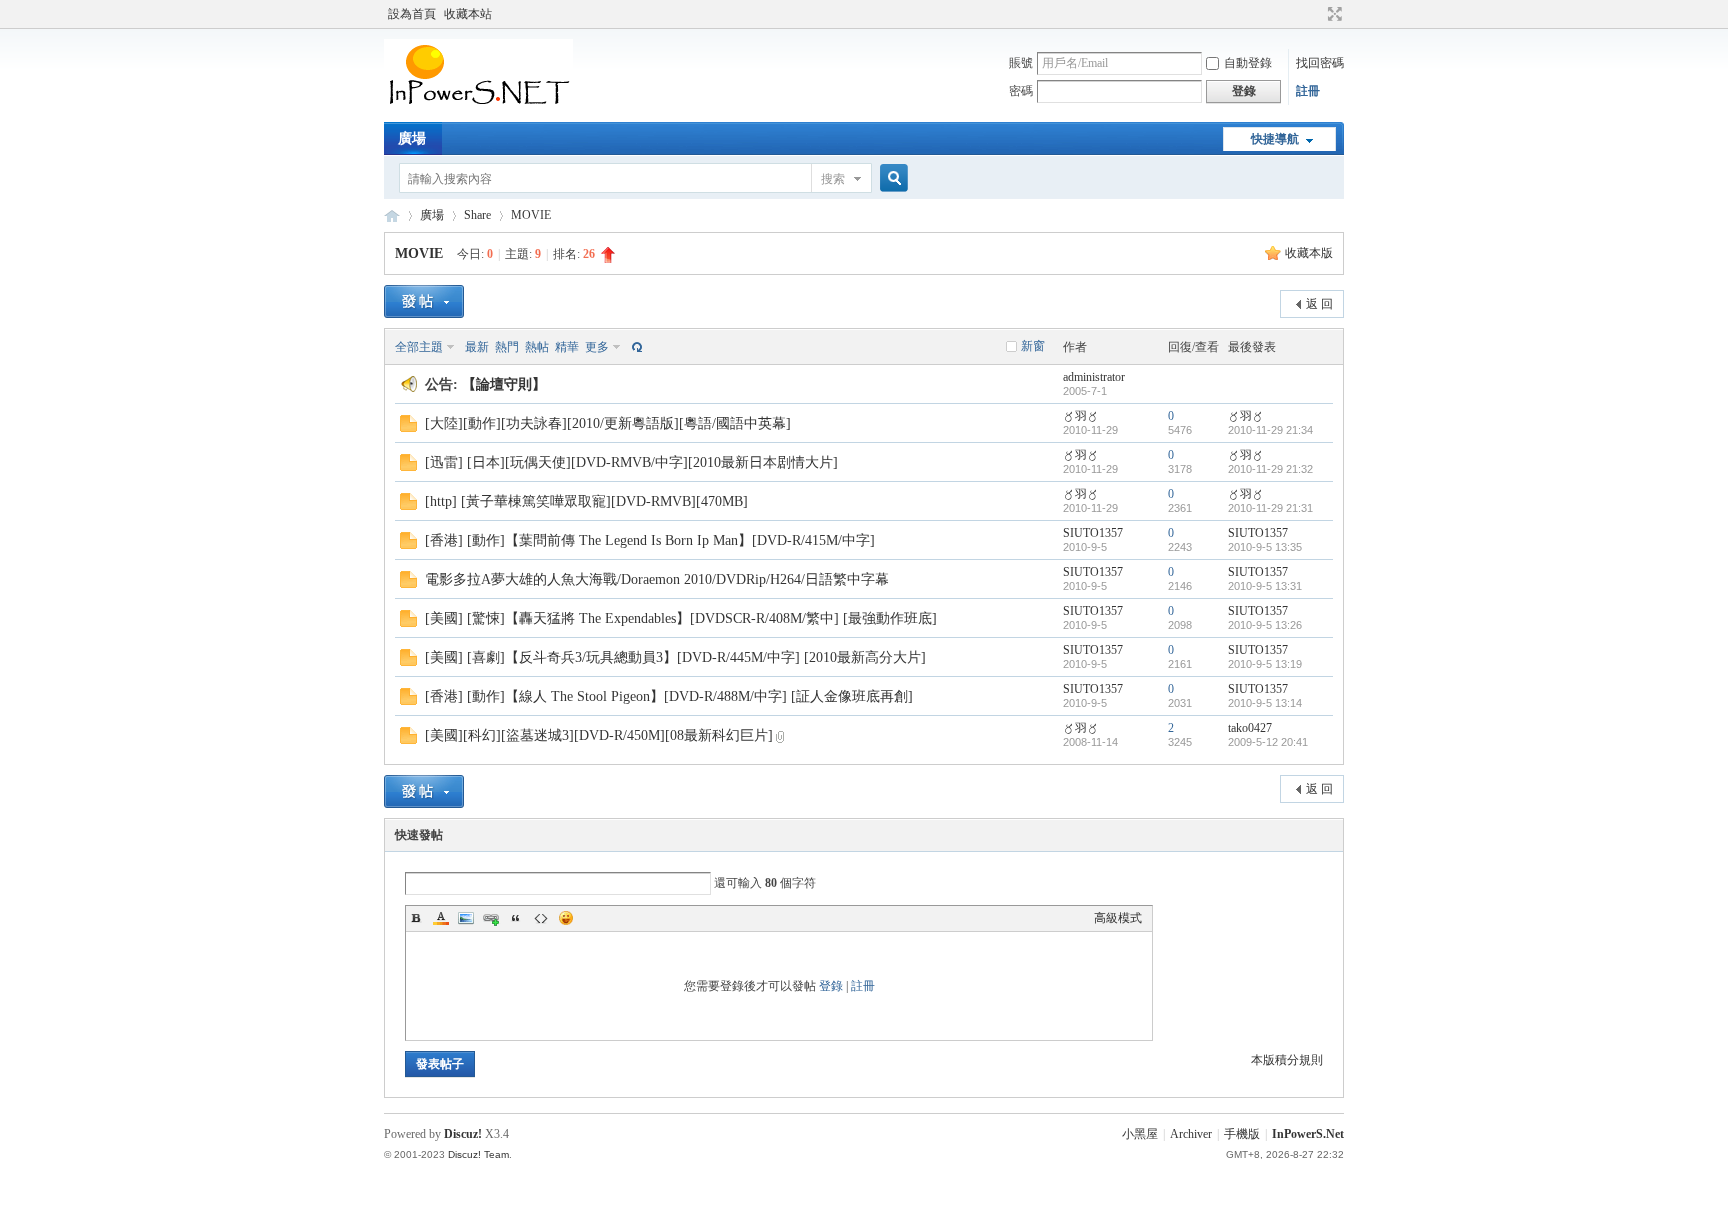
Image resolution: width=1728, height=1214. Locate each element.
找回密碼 (1320, 63)
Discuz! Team (478, 1154)
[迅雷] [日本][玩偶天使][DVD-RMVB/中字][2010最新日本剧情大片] (631, 462)
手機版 (1242, 1134)
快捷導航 (1275, 139)
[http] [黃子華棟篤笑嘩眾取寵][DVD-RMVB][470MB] (586, 501)
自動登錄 (1248, 63)
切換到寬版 (1332, 14)
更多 (597, 347)
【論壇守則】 (504, 384)
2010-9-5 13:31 (1265, 586)
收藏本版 (1309, 253)
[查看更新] (635, 347)
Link (491, 918)
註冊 (1308, 91)
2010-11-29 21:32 (1270, 469)
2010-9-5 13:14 (1265, 703)
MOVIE (531, 215)
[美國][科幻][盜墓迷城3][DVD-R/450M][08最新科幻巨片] (599, 735)
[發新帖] (424, 301)
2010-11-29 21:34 (1270, 430)
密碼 (1021, 91)
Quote (516, 918)
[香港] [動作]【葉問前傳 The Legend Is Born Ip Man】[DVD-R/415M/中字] (650, 540)
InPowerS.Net (392, 215)
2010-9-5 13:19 (1265, 664)
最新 (477, 347)
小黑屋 (1140, 1134)
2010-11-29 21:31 (1270, 508)
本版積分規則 (1287, 1060)
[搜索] (891, 178)
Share (477, 215)
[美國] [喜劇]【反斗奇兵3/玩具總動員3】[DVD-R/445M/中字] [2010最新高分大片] (675, 657)
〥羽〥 (1081, 416)
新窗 (1033, 346)
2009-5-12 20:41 (1268, 742)
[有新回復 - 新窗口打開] (408, 428)
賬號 (1021, 63)
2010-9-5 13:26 (1265, 625)
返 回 (1319, 304)
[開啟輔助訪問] (1316, 14)
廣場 (412, 138)
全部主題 (419, 347)
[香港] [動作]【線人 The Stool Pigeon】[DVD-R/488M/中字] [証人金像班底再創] (669, 696)
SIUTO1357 (1093, 533)
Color (441, 918)
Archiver (1191, 1134)
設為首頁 (412, 14)
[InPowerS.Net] (478, 110)
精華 (567, 347)
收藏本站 (468, 14)
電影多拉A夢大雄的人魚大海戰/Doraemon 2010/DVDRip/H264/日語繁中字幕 (657, 579)
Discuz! (463, 1134)
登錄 (831, 986)
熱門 (507, 347)
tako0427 (1250, 728)
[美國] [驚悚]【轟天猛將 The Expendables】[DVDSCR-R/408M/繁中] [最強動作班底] (681, 618)
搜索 (833, 179)
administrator (1094, 377)
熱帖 (537, 347)
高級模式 (1118, 918)
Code (541, 918)
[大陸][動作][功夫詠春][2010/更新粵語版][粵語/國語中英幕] (608, 423)
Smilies (566, 918)
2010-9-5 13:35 (1265, 547)
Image (466, 918)
